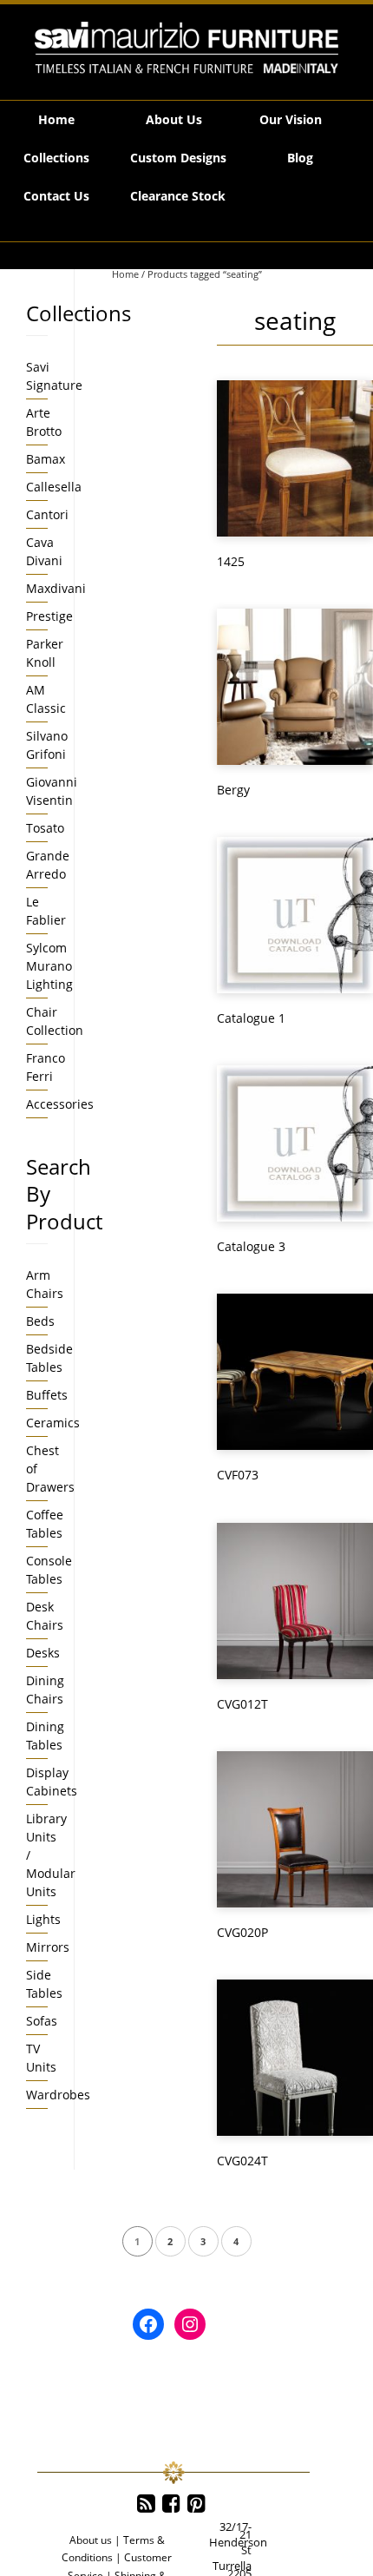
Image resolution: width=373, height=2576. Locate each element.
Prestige (49, 616)
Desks (43, 1653)
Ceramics (53, 1423)
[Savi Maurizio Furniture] (186, 48)
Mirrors (48, 1947)
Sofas (42, 2021)
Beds (40, 1321)
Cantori (47, 514)
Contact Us (56, 196)
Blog (300, 158)
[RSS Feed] (146, 2504)
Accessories (60, 1104)
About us (91, 2540)
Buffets (47, 1395)
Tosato (45, 828)
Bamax (46, 459)
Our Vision (291, 119)
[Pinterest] (196, 2504)
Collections (56, 158)
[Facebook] (171, 2504)
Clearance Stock (178, 196)
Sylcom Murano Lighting (49, 966)
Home (56, 119)
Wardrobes (58, 2095)
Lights (43, 1919)
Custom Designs (178, 158)
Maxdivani (56, 588)
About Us (174, 119)
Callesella (54, 487)
